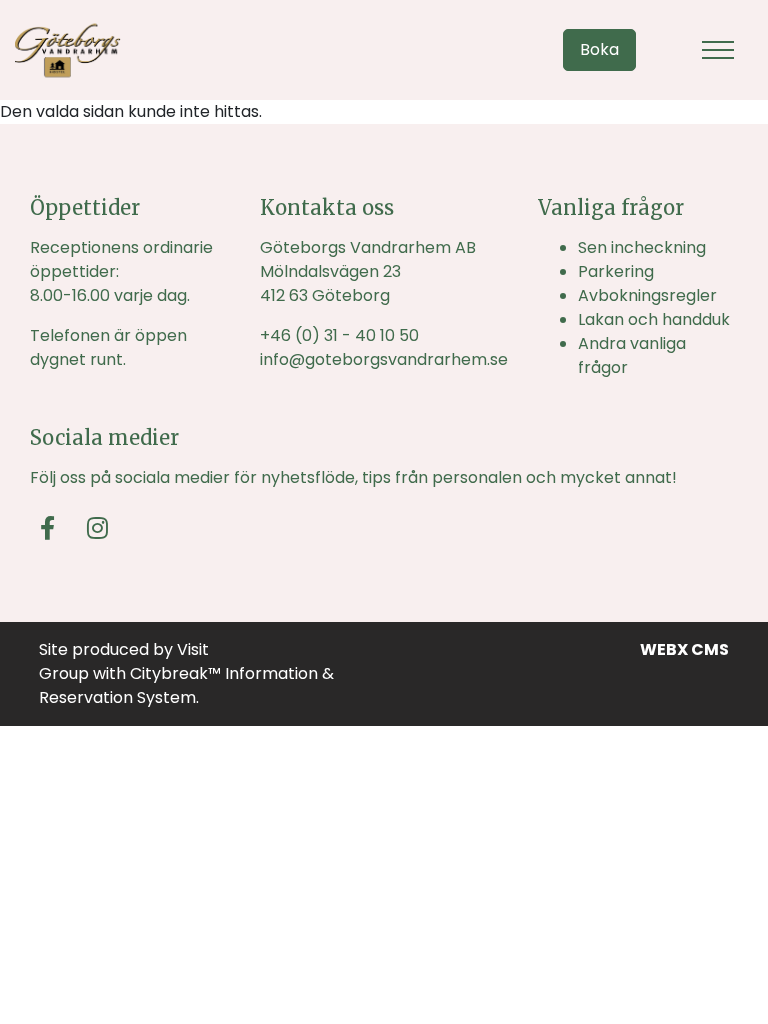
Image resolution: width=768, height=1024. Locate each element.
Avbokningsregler (647, 295)
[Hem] (68, 50)
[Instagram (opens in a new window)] (97, 528)
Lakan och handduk (654, 319)
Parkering (616, 271)
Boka (599, 49)
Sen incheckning (642, 247)
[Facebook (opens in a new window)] (47, 528)
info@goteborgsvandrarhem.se (384, 359)
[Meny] (718, 50)
